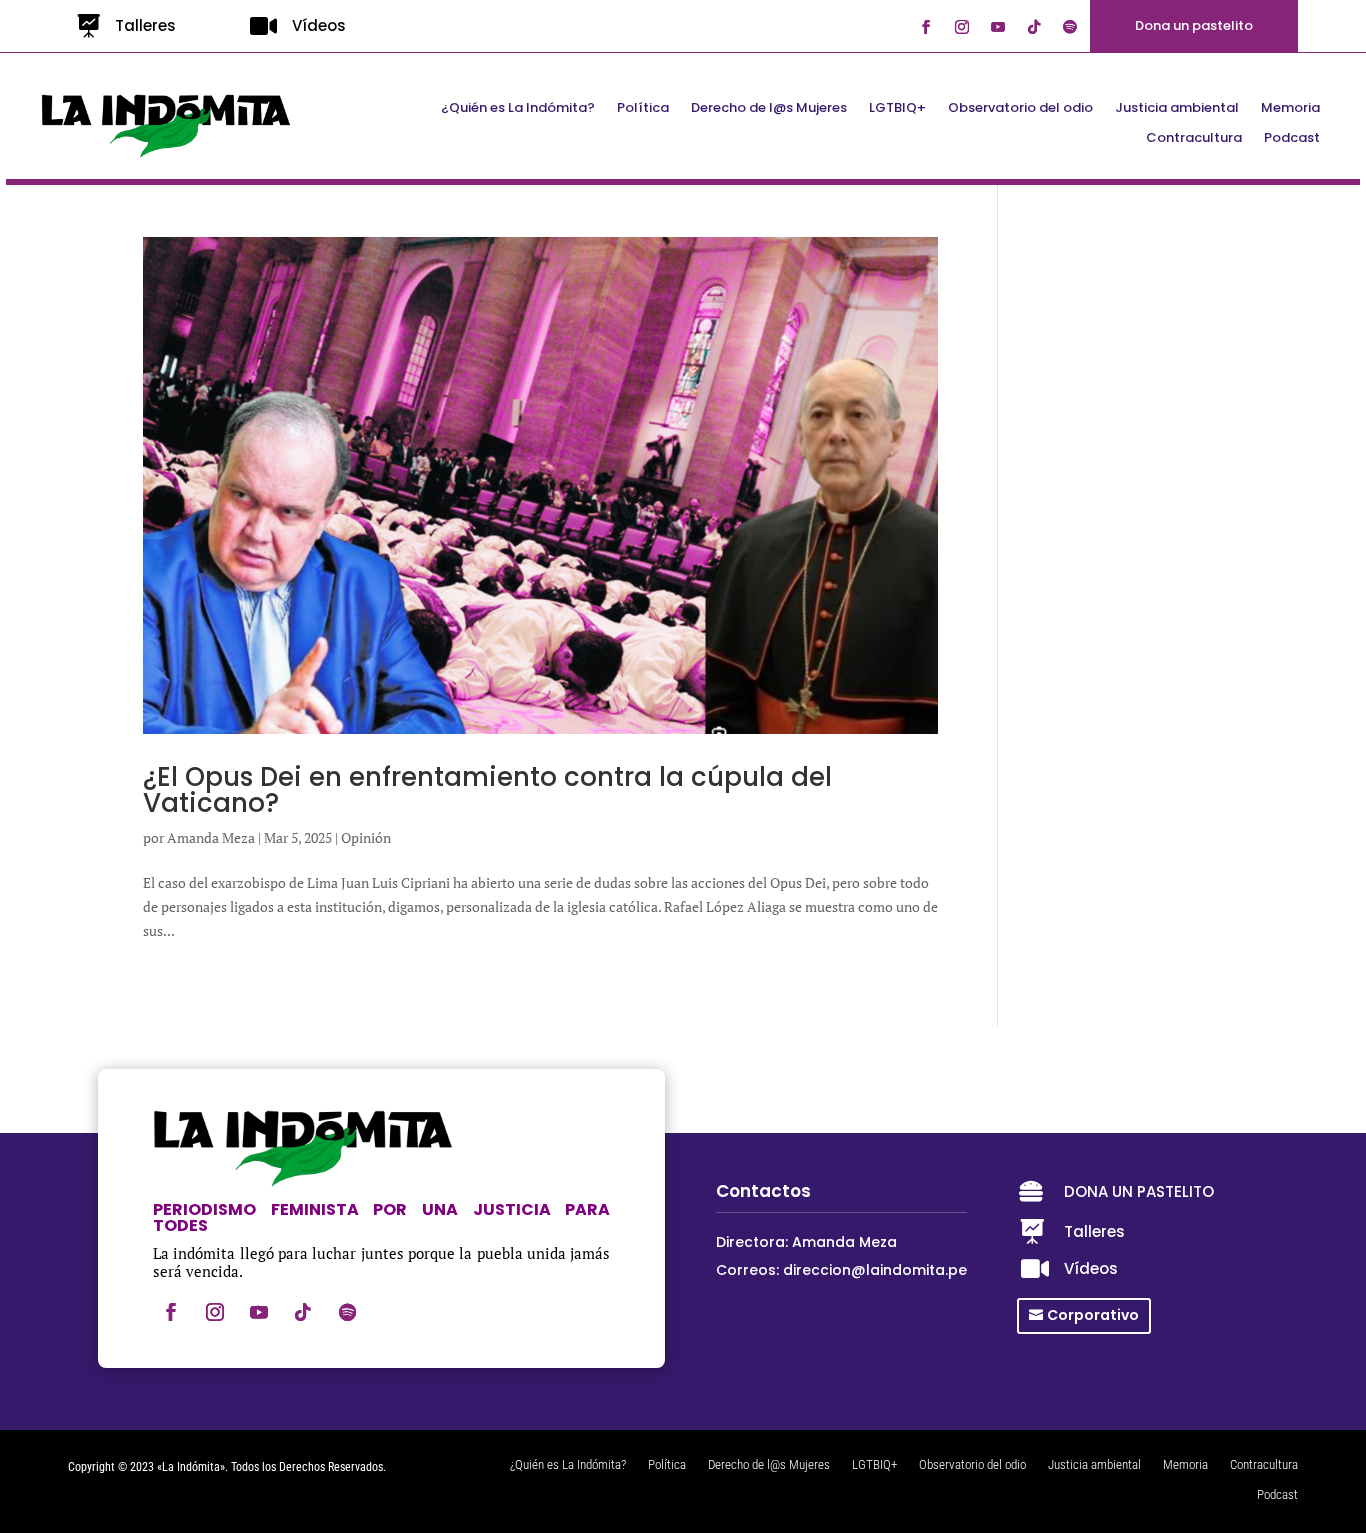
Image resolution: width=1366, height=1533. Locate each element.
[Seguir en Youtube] (998, 27)
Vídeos (319, 25)
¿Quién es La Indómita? (518, 109)
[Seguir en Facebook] (926, 27)
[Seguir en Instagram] (962, 27)
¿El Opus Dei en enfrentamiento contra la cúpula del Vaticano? (487, 790)
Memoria (1290, 109)
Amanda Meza (211, 837)
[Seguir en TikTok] (1034, 27)
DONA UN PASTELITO (1139, 1191)
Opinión (366, 837)
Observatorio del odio (1020, 109)
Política (643, 109)
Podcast (1292, 139)
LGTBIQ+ (897, 109)
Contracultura (1194, 139)
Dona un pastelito (1194, 25)
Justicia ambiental (1177, 109)
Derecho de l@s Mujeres (769, 109)
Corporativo (1093, 1315)
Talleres (145, 25)
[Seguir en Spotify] (1070, 27)
